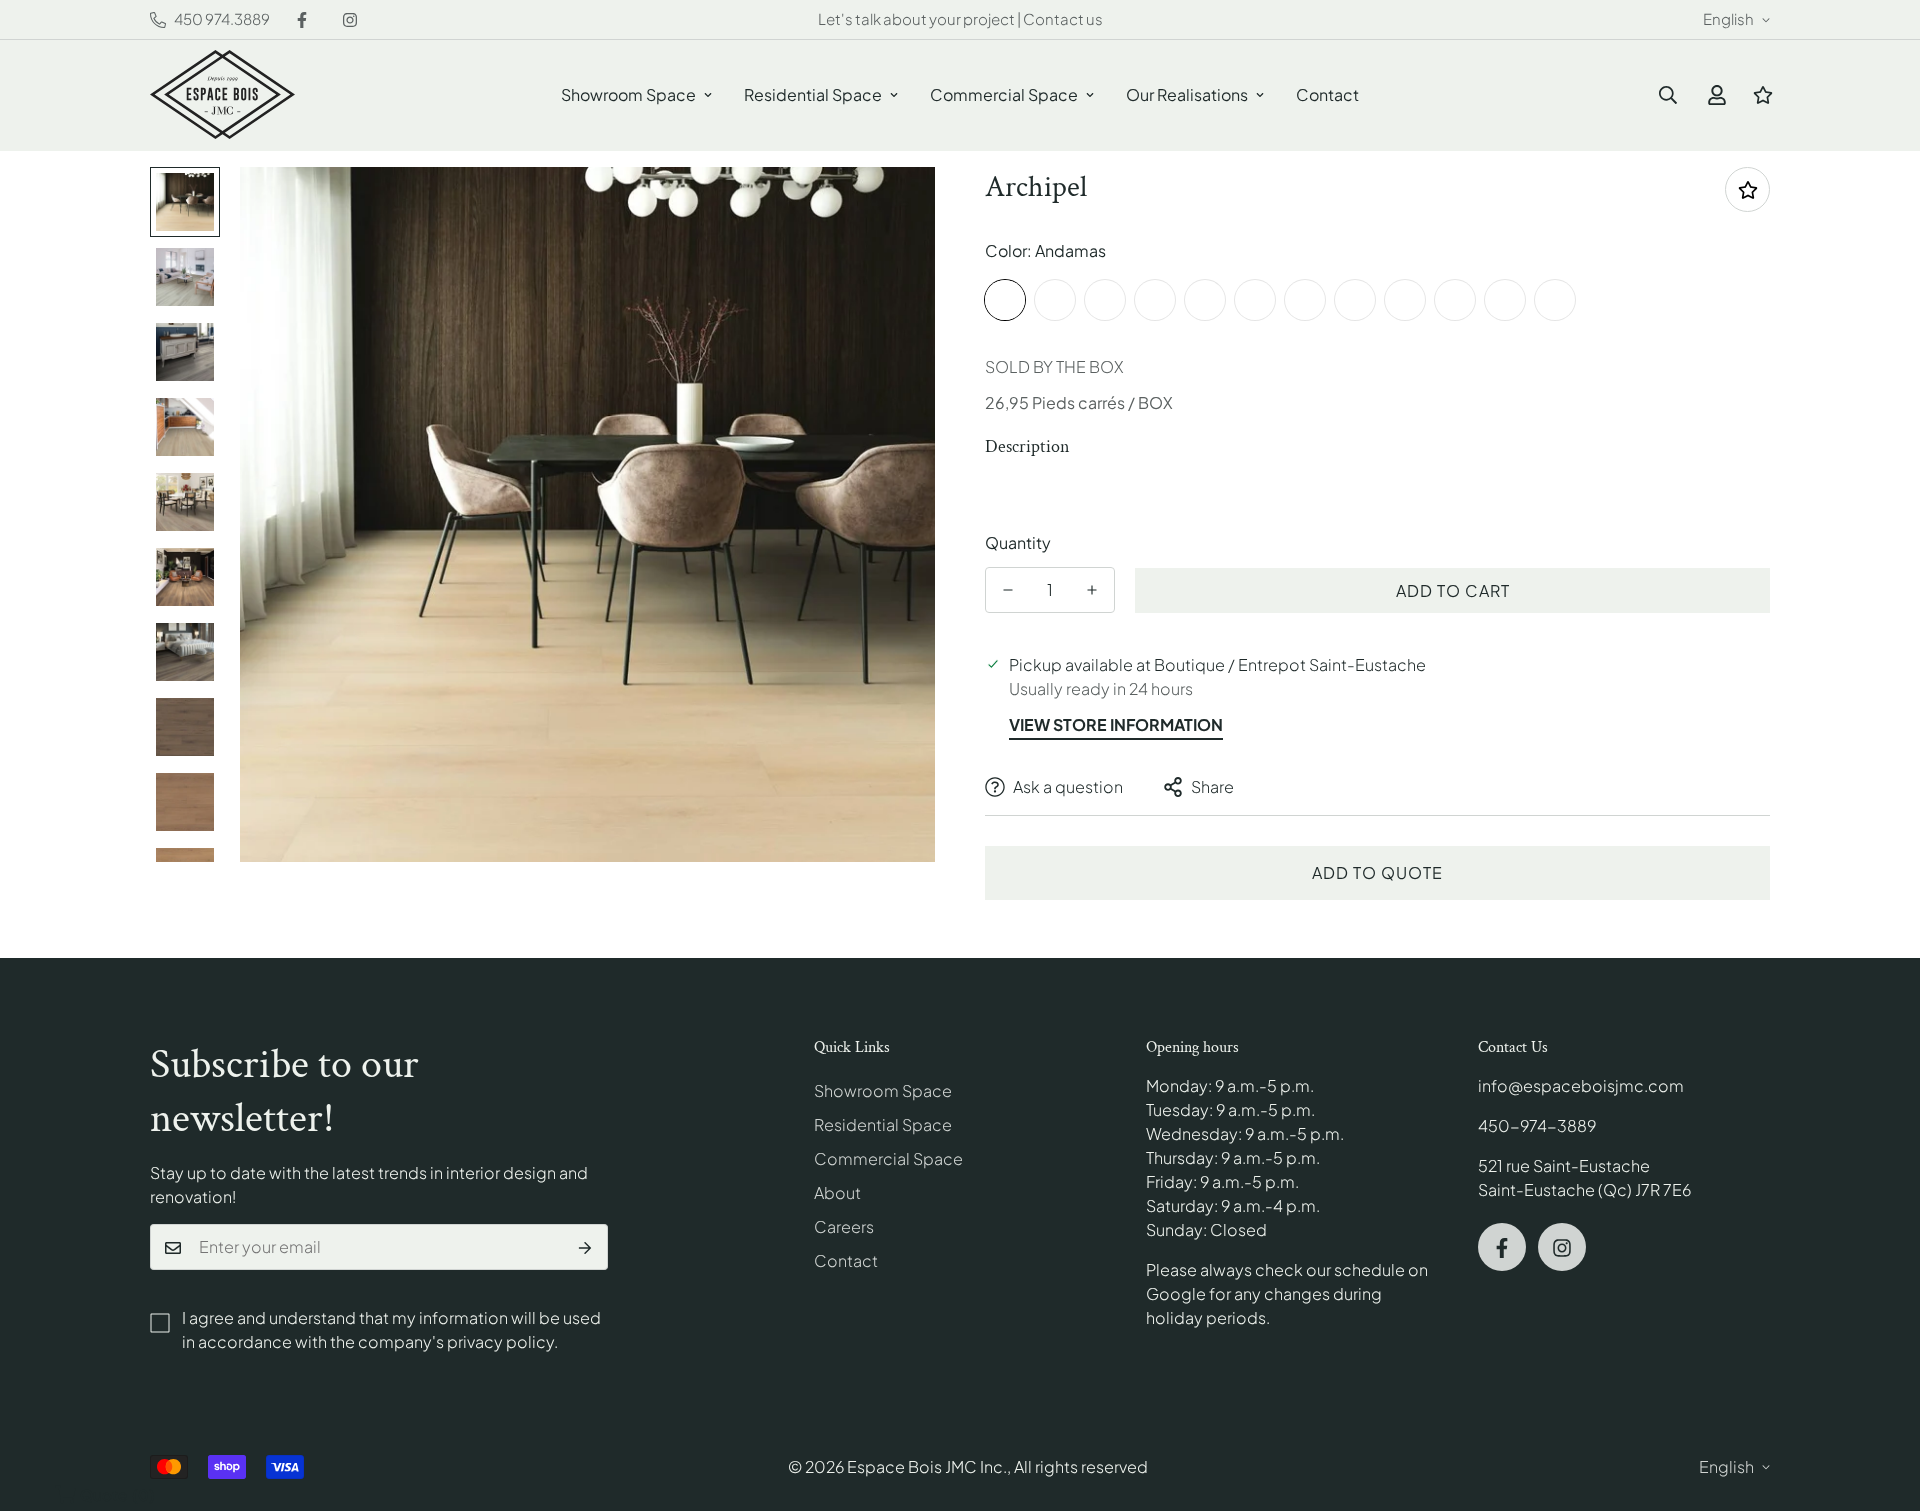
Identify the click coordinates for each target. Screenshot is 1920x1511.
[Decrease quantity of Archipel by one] (1008, 590)
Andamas (1005, 300)
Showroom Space (628, 94)
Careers (844, 1227)
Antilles (1055, 300)
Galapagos (1155, 300)
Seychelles (1255, 300)
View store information (1116, 724)
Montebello (1355, 300)
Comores (1105, 300)
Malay (1205, 300)
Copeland (1505, 300)
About (837, 1193)
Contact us (1063, 18)
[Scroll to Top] (1881, 1402)
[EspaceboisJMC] (222, 95)
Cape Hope (1555, 300)
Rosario (1305, 300)
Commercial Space (1004, 94)
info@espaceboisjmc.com (1581, 1086)
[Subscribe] (585, 1248)
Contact (1327, 94)
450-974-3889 (1537, 1126)
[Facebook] (302, 20)
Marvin (1405, 300)
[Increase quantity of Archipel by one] (1092, 590)
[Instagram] (350, 20)
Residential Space (813, 94)
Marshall (1455, 300)
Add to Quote (1377, 872)
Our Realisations (1187, 94)
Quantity (1018, 542)
